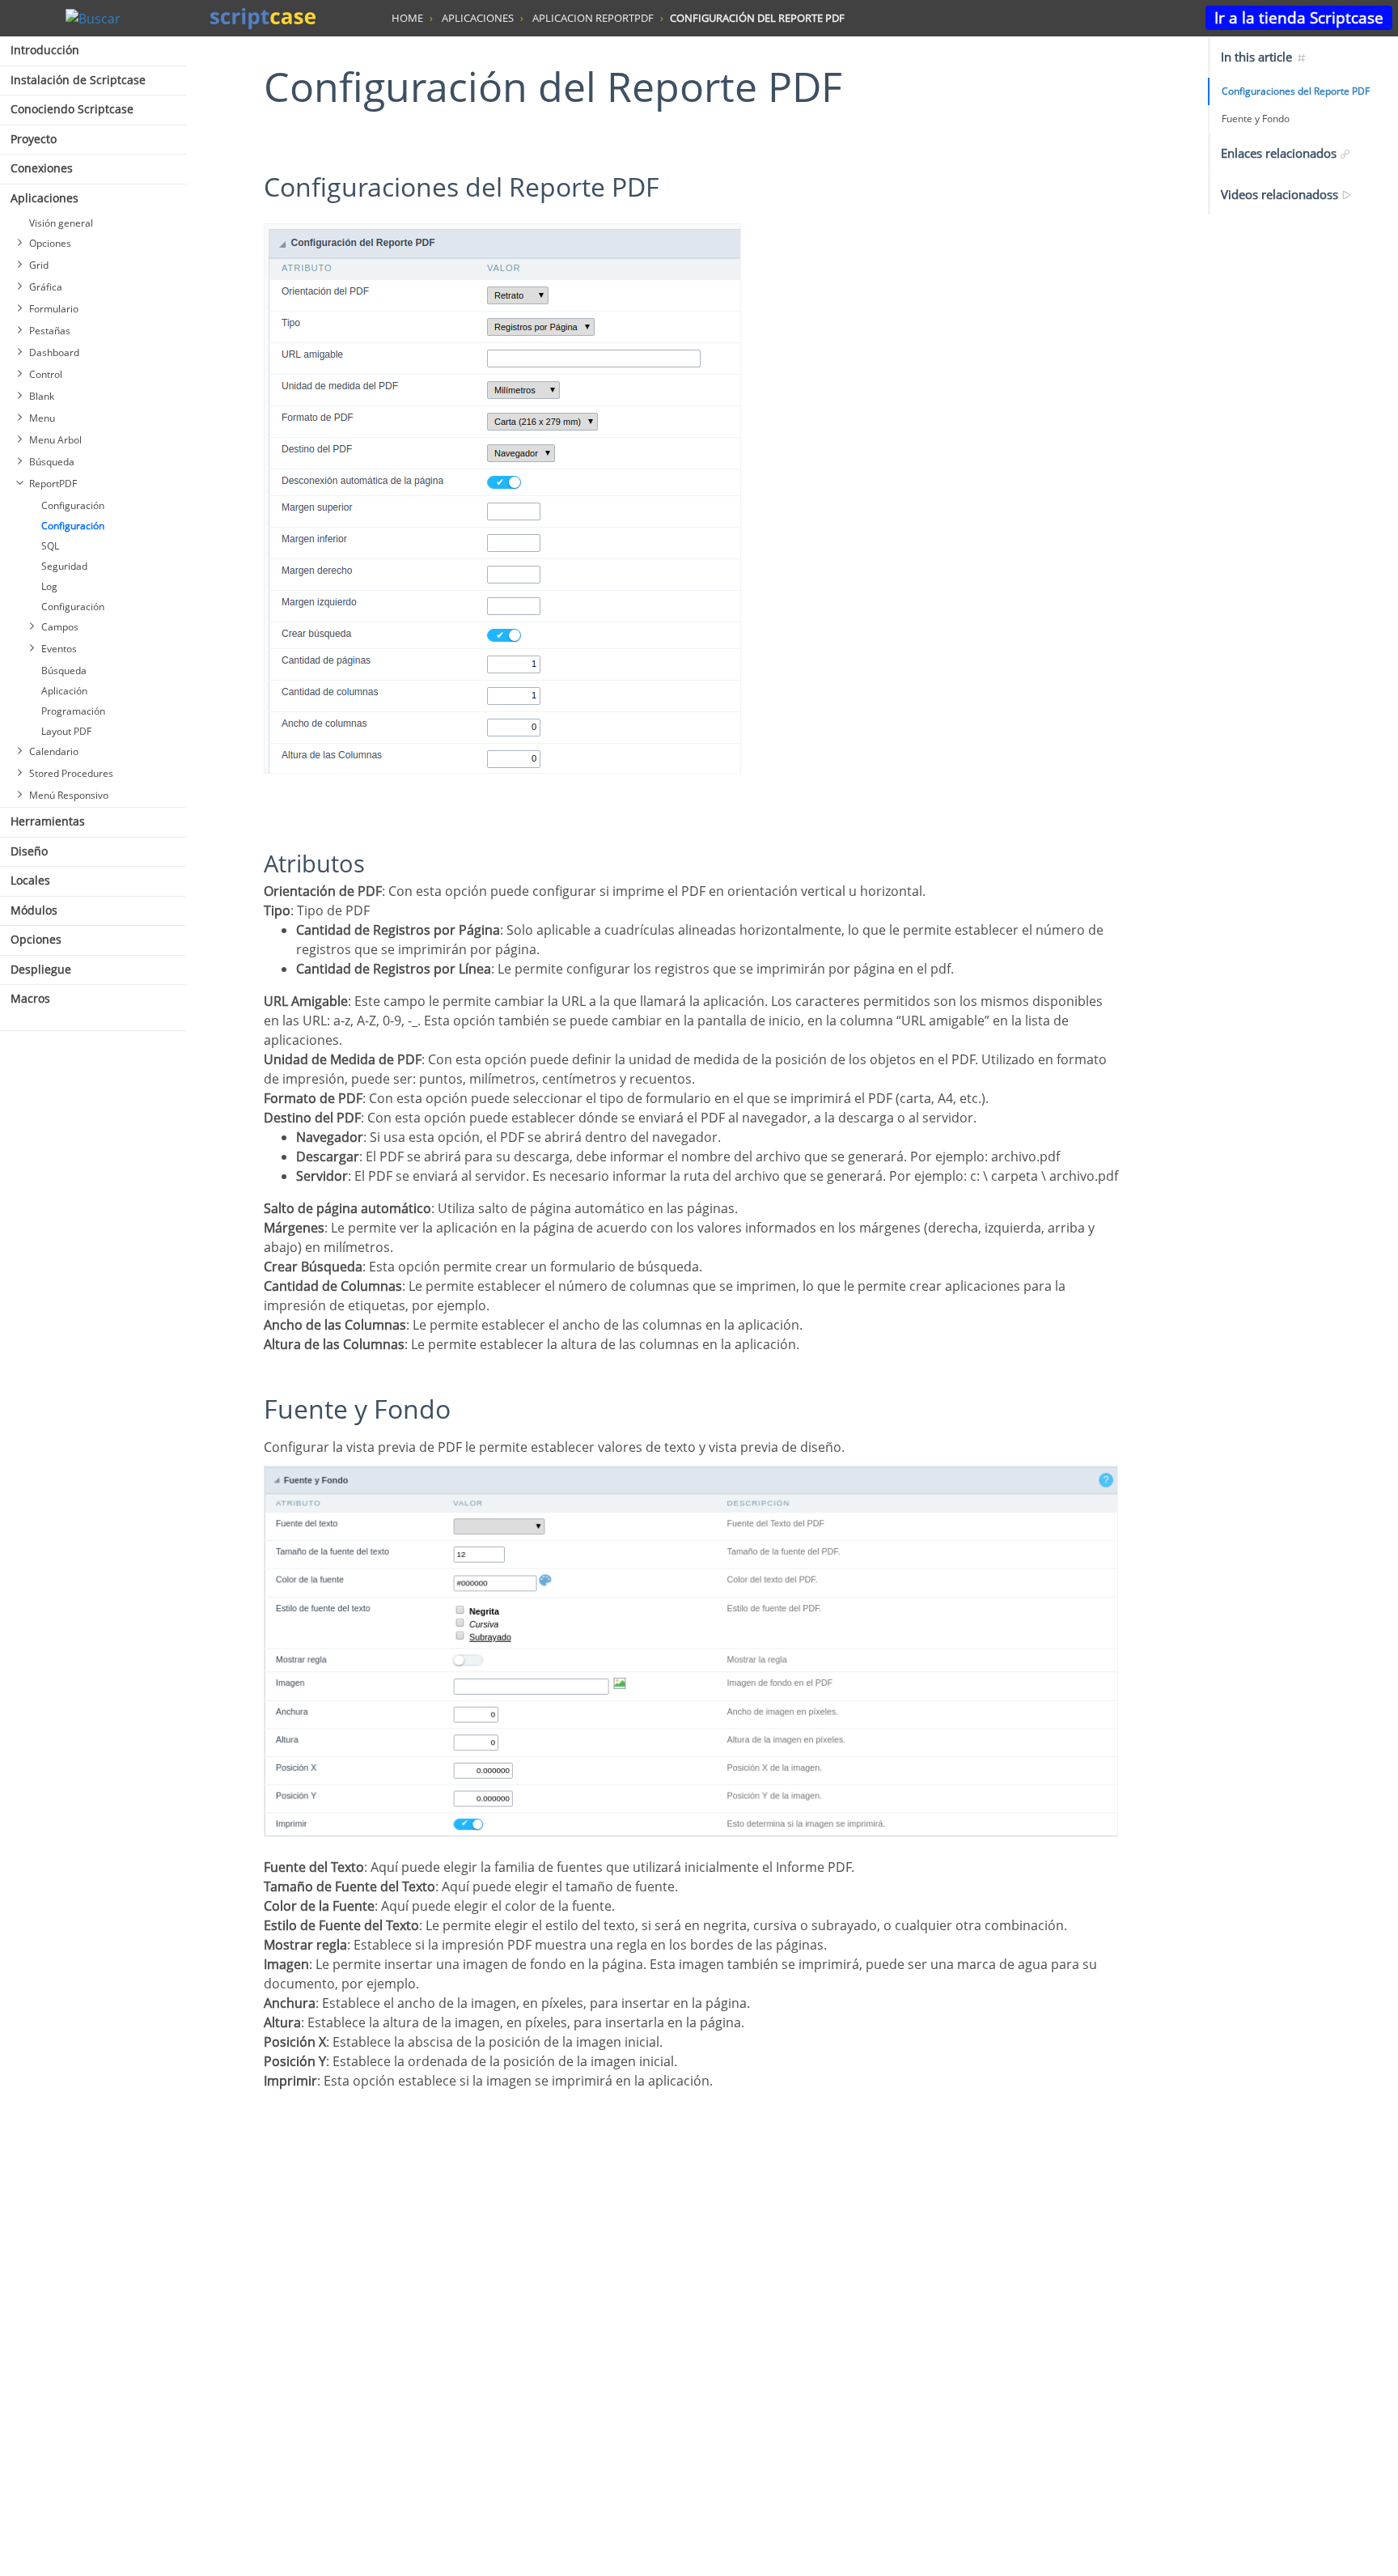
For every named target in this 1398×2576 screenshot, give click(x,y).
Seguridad (64, 566)
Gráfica (46, 287)
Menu (42, 418)
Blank (42, 396)
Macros (30, 998)
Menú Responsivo (69, 795)
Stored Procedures (71, 773)
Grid (39, 265)
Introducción (45, 50)
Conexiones (42, 168)
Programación (73, 711)
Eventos (59, 649)
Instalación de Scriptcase (78, 80)
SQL (50, 546)
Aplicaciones (44, 198)
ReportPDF (53, 484)
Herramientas (48, 821)
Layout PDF (66, 731)
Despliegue (41, 969)
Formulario (54, 309)
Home (407, 18)
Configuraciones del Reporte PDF (1296, 91)
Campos (60, 627)
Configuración (73, 505)
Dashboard (54, 352)
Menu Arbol (55, 440)
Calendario (54, 751)
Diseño (29, 851)
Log (49, 586)
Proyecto (34, 139)
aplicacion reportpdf (593, 18)
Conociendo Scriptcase (72, 109)
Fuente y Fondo (1256, 119)
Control (46, 374)
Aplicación (64, 691)
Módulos (34, 910)
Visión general (61, 223)
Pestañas (50, 331)
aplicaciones (478, 18)
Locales (30, 880)
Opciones (50, 243)
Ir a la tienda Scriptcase (1299, 17)
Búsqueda (52, 462)
